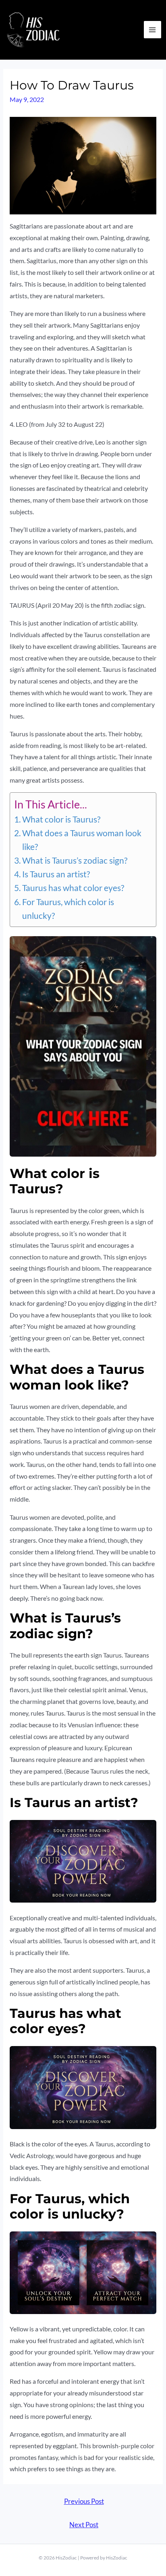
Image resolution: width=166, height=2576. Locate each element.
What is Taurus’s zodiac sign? (75, 860)
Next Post (84, 2525)
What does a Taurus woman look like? (82, 840)
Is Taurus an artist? (56, 874)
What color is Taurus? (61, 819)
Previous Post (84, 2501)
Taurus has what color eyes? (73, 888)
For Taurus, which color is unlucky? (68, 909)
